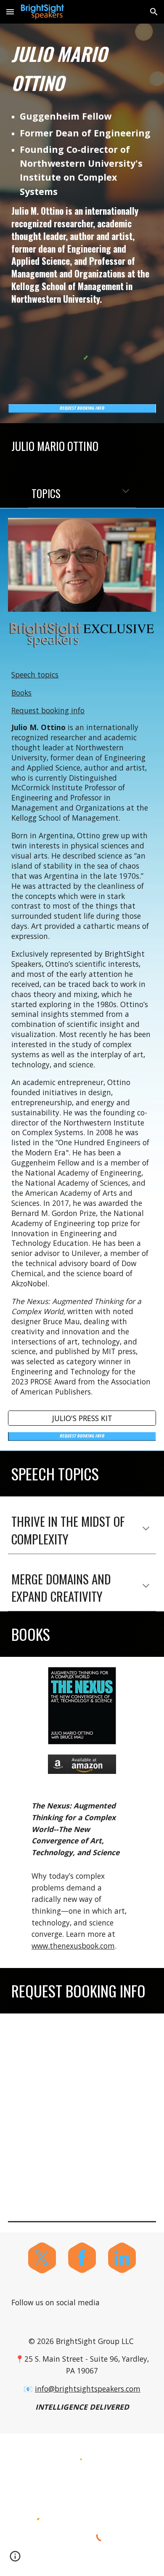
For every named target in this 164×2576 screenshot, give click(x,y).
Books (21, 693)
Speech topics (35, 675)
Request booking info (48, 710)
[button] (10, 12)
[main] (82, 68)
